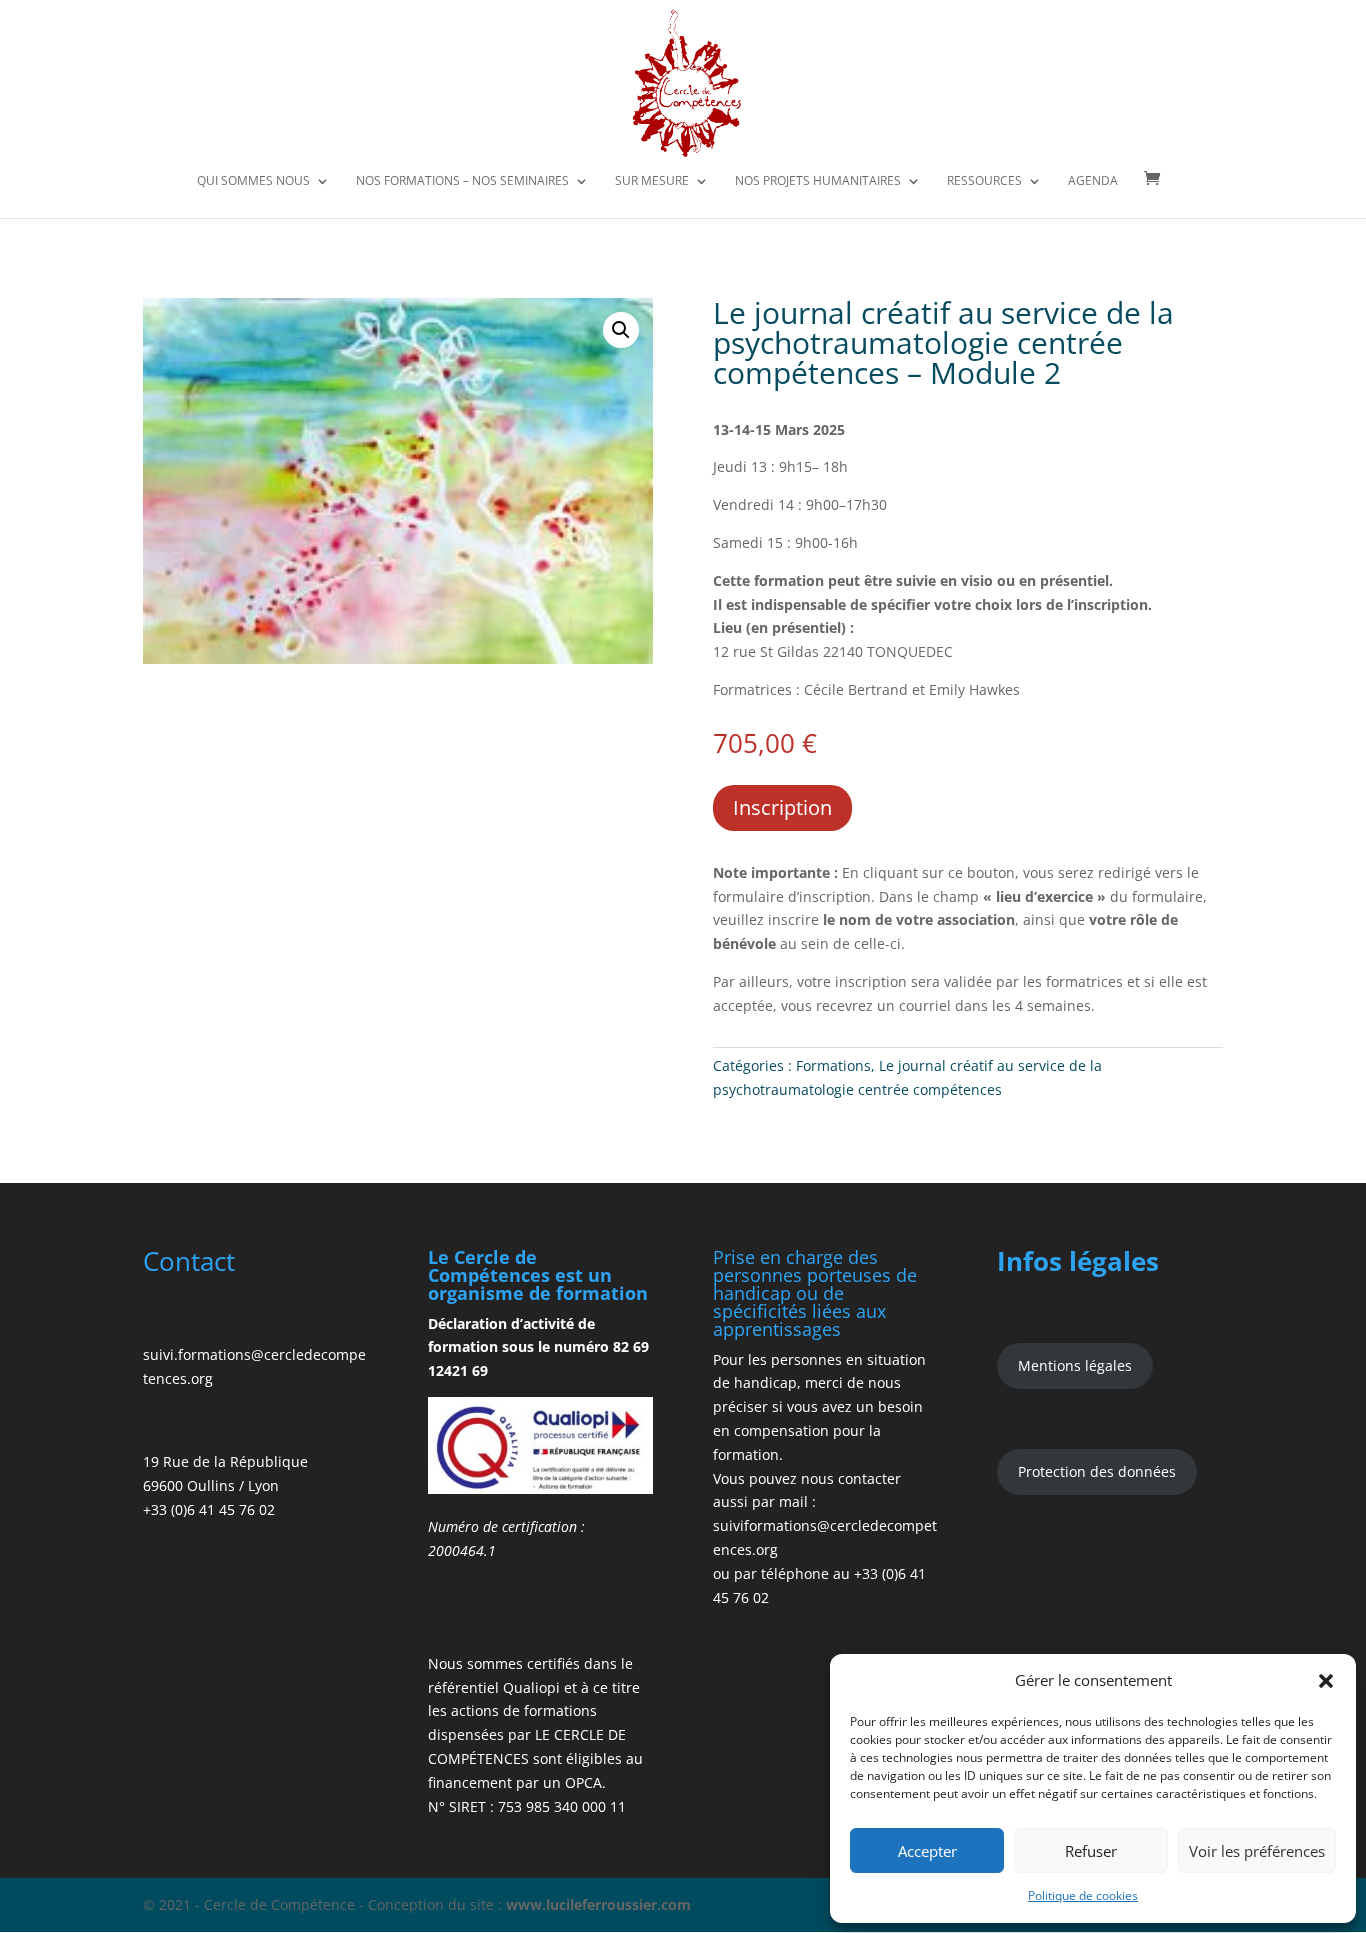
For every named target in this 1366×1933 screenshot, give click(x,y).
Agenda (1093, 181)
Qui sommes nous (253, 181)
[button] (1326, 1681)
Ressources (984, 181)
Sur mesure (652, 181)
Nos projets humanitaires (818, 181)
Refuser (1091, 1851)
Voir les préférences (1257, 1851)
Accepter (927, 1851)
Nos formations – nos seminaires (462, 181)
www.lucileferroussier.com (598, 1904)
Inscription (782, 807)
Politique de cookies (1083, 1895)
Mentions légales (1075, 1365)
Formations (833, 1065)
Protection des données (1097, 1471)
